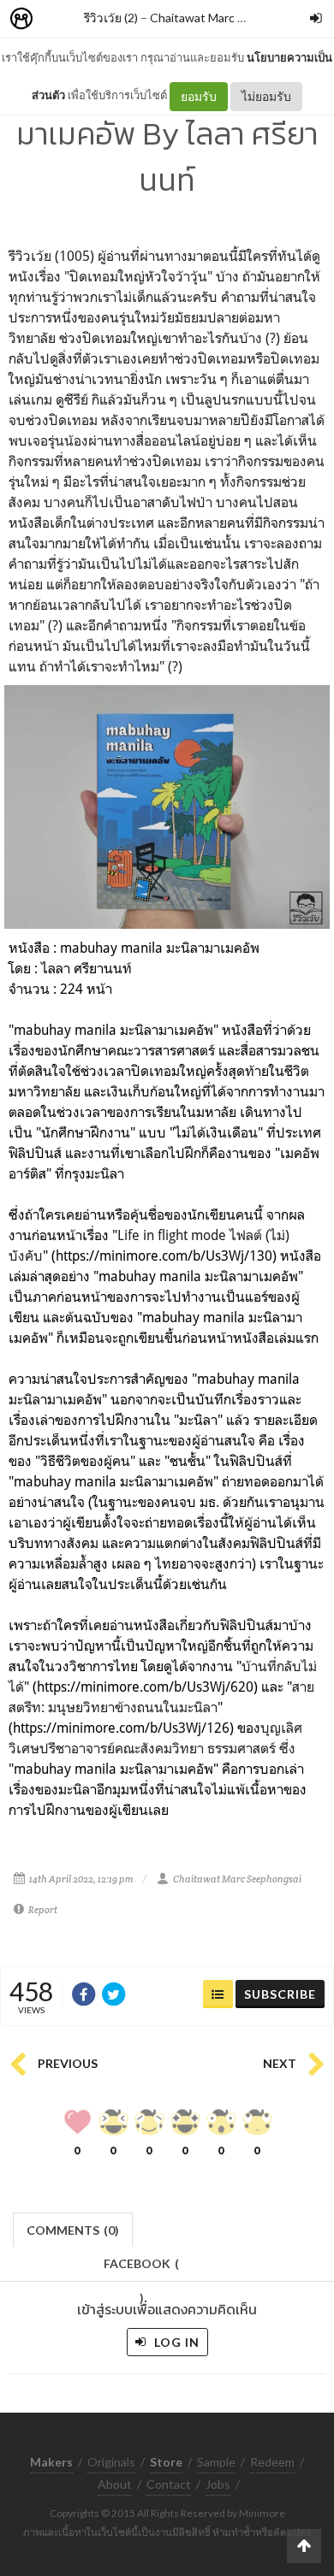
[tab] (73, 2228)
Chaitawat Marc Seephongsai (228, 18)
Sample (216, 2462)
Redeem (272, 2462)
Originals (111, 2462)
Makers (59, 19)
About (115, 2484)
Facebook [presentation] (141, 2269)
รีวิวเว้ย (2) (111, 18)
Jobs (218, 2484)
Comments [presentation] (73, 2230)
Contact (169, 2484)
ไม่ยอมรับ (266, 96)
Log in (175, 2342)
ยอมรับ (199, 96)
